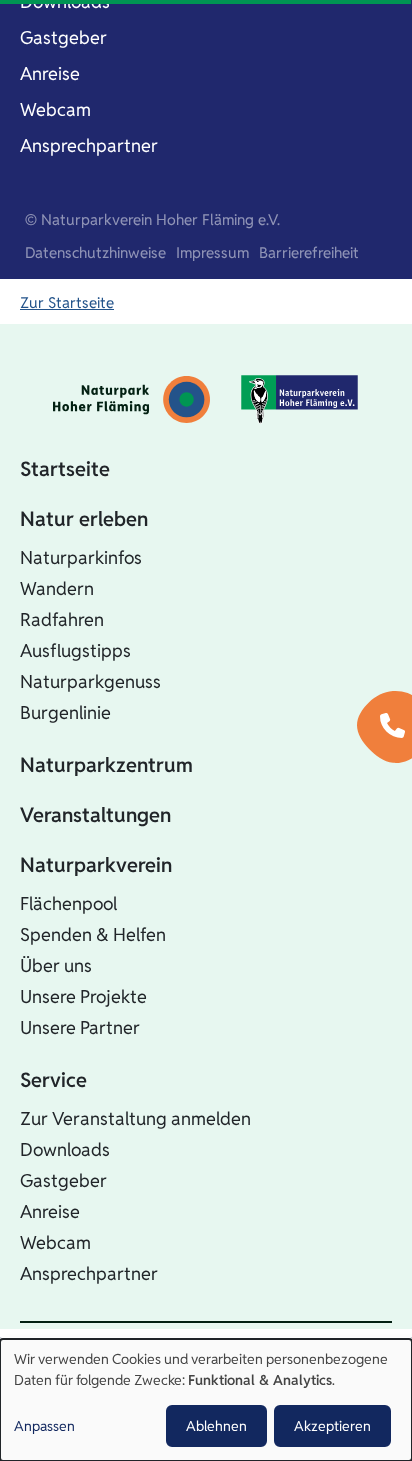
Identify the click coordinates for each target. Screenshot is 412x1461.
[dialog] (206, 1400)
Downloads (65, 1149)
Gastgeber (63, 37)
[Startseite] (131, 399)
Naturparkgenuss (90, 681)
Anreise (50, 73)
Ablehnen (216, 1426)
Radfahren (62, 619)
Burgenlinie (65, 712)
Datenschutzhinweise (95, 252)
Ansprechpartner (89, 145)
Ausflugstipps (75, 650)
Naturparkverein (96, 865)
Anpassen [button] (44, 1426)
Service (53, 1080)
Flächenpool (68, 903)
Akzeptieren (332, 1426)
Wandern (57, 588)
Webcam (55, 109)
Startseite (65, 469)
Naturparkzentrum (106, 765)
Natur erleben (84, 519)
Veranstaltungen (95, 815)
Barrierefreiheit (309, 252)
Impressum (212, 252)
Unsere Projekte (83, 996)
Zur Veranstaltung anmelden (135, 1118)
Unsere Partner (80, 1027)
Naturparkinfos (81, 557)
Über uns (56, 965)
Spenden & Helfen (93, 934)
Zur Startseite (67, 302)
